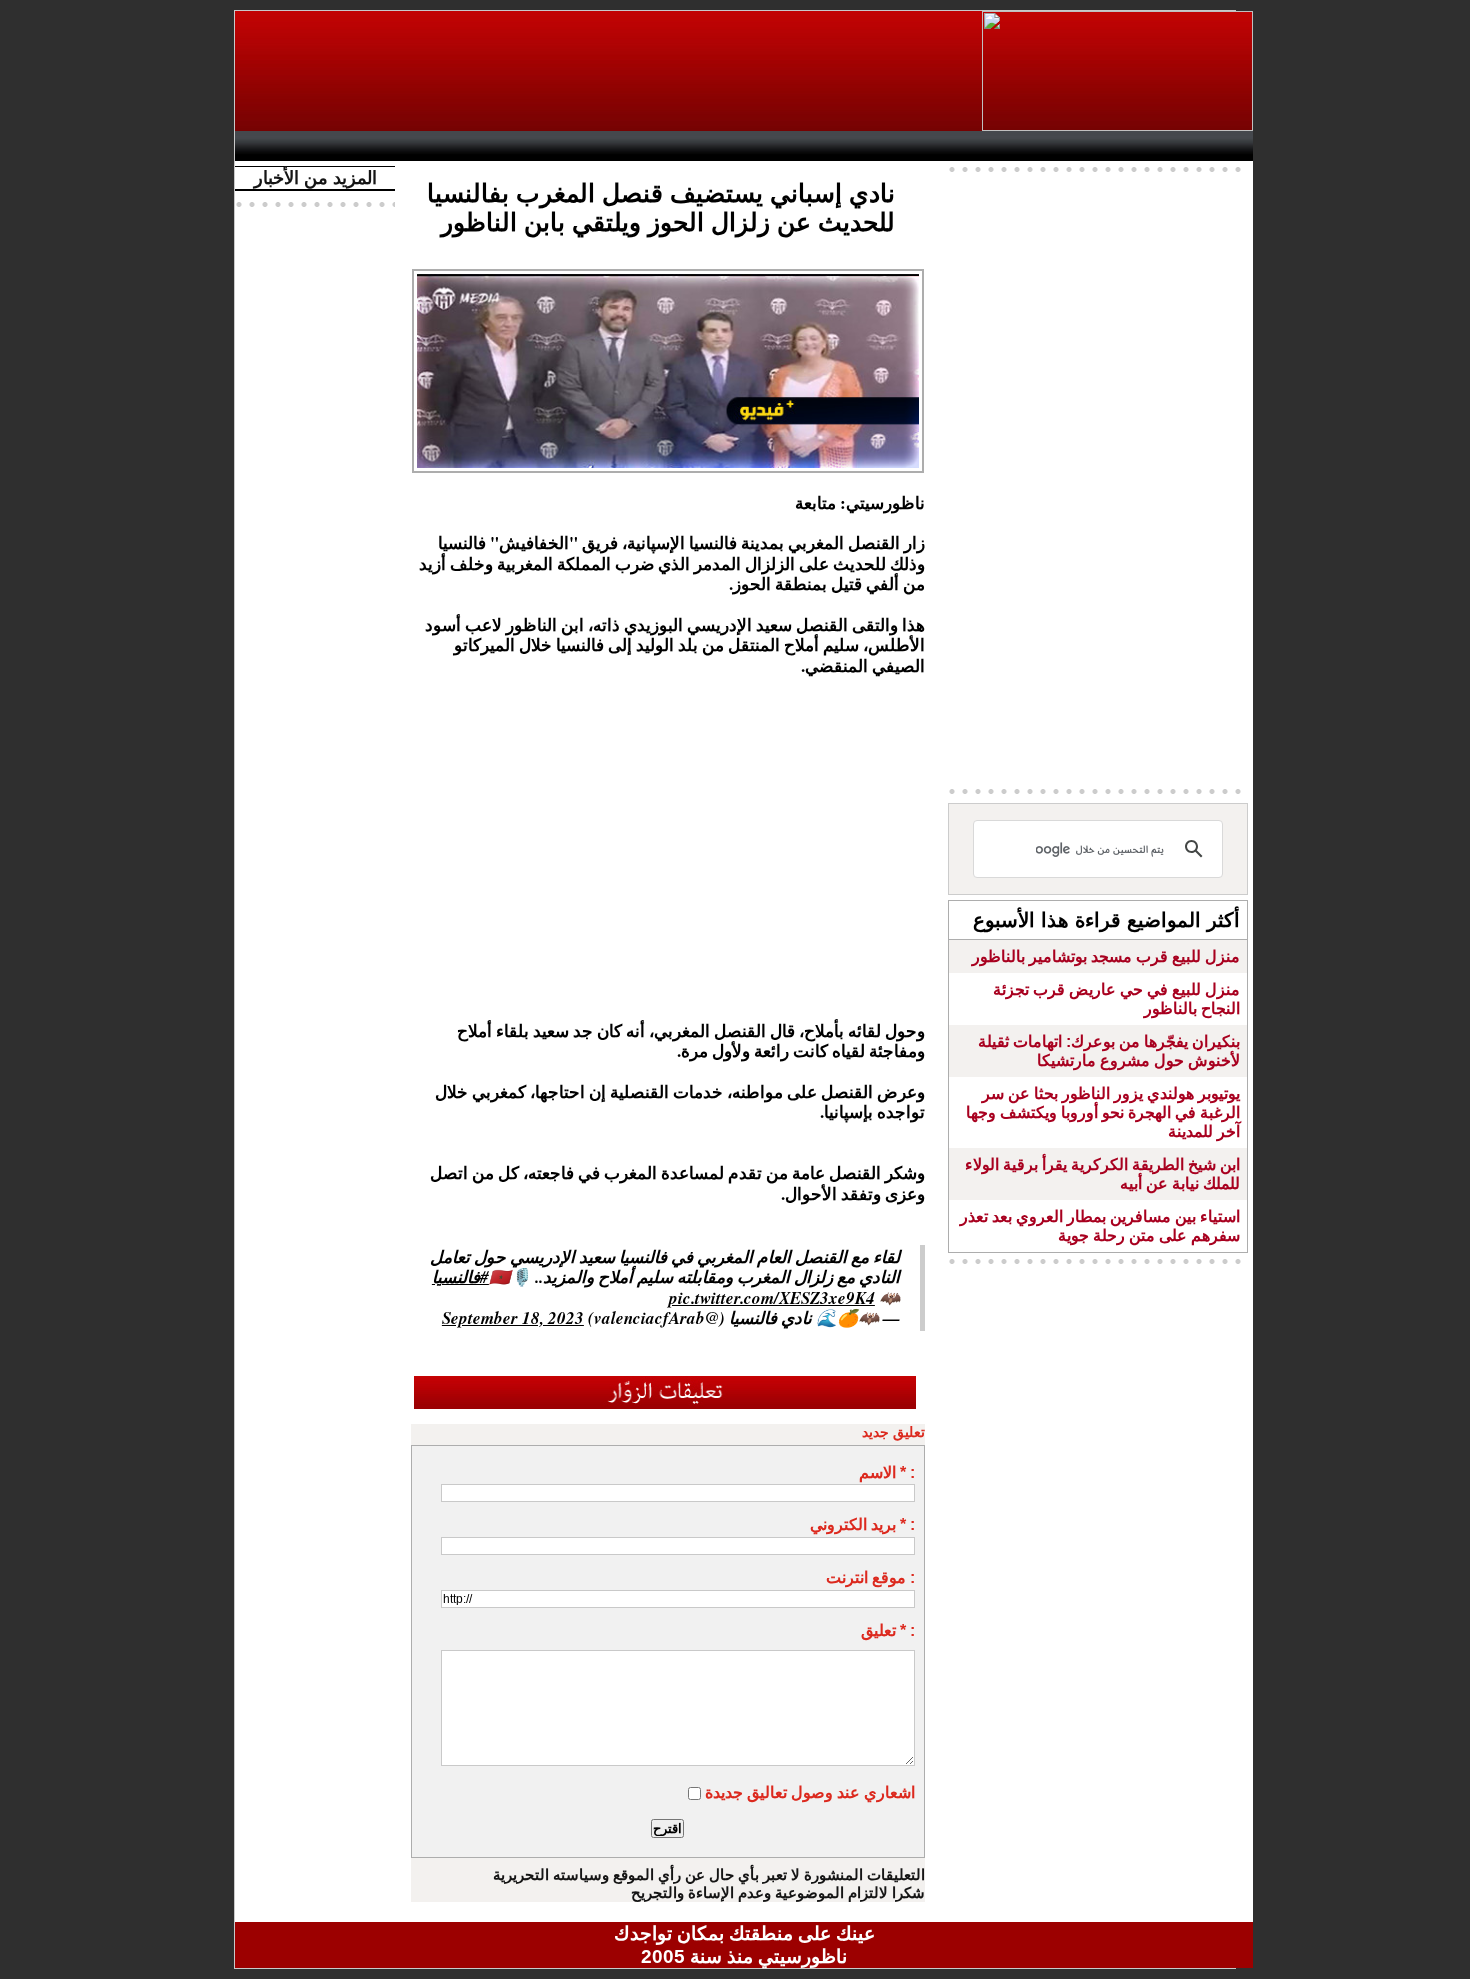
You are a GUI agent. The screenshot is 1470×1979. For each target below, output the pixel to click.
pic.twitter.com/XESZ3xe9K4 (772, 1298)
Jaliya (710, 146)
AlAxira (382, 146)
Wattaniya (787, 146)
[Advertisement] (610, 71)
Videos (625, 146)
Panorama (524, 146)
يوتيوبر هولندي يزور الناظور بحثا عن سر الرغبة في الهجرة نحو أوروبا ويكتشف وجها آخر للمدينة (1103, 1112)
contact (303, 146)
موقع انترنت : (870, 1577)
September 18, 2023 (513, 1318)
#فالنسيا (460, 1277)
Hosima (948, 146)
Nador (1123, 146)
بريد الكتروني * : (862, 1524)
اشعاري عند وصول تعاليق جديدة (810, 1792)
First (1208, 146)
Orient (864, 146)
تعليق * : (888, 1630)
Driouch (1040, 146)
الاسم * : (887, 1472)
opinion (445, 146)
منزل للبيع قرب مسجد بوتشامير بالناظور (1106, 956)
